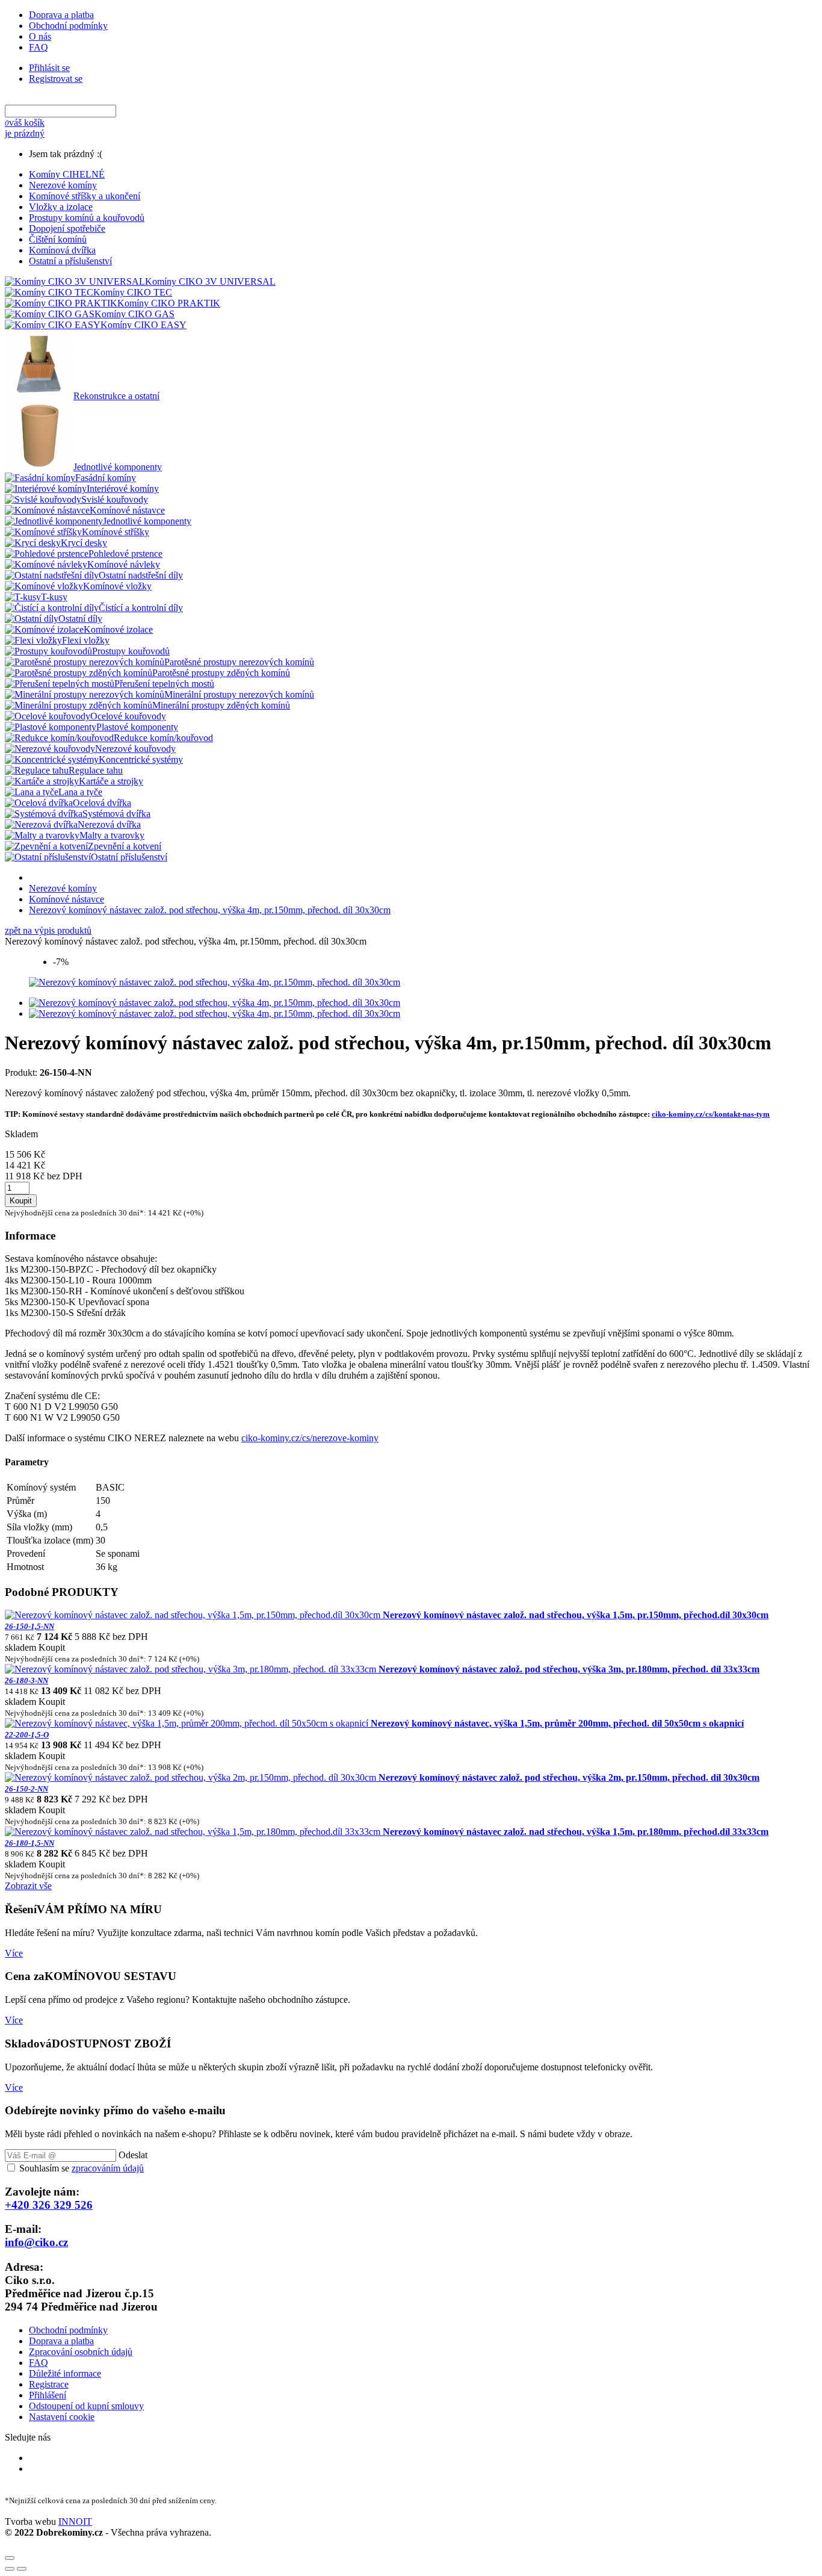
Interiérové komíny (123, 489)
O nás (40, 36)
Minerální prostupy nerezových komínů (239, 694)
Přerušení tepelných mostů (164, 684)
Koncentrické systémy (141, 759)
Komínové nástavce (127, 510)
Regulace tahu (96, 770)
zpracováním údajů (108, 2168)
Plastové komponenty (137, 727)
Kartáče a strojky (111, 781)
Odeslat (133, 2155)
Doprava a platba (61, 15)
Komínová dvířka (62, 250)
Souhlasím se (82, 2168)
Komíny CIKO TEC (133, 292)
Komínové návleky (124, 564)
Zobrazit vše (28, 1886)
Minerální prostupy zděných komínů (221, 705)
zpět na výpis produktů (48, 930)
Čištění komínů (58, 239)
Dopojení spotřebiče (67, 228)
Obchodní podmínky (68, 26)
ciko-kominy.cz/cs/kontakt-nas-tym (711, 1114)
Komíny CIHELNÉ (67, 174)
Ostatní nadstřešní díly (141, 575)
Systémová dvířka (116, 814)
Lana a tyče (80, 792)
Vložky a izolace (61, 207)
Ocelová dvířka (102, 803)
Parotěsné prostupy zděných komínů (221, 673)
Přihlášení (48, 2395)
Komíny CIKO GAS (134, 314)
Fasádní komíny (106, 478)
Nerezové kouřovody (135, 749)
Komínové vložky (117, 586)
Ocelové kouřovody (128, 716)
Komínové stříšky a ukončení (85, 196)
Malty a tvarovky (112, 835)
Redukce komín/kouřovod (163, 738)
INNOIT (75, 2522)
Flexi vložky (86, 640)
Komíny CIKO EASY (144, 325)
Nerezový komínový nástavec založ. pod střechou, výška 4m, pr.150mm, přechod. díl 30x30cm (210, 910)
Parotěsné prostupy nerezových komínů (239, 662)
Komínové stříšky (116, 532)
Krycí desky (84, 543)
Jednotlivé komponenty (118, 467)
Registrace (49, 2384)
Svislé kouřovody (115, 499)
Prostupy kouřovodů (131, 651)
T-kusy (54, 597)
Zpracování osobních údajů (81, 2352)
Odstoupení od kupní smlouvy (86, 2406)
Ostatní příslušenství (129, 857)
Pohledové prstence (125, 554)
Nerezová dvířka (109, 824)
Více (14, 1953)
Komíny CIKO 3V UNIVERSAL (210, 281)
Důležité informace (65, 2373)
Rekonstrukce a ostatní (116, 396)
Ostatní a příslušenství (70, 261)
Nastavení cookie (62, 2417)
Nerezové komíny (63, 185)
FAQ (39, 47)
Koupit (21, 1201)
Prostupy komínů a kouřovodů (87, 218)
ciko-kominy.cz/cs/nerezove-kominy (310, 1438)
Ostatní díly (80, 619)
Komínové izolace (118, 629)
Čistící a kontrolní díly (141, 608)
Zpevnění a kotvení (125, 846)
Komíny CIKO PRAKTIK (169, 303)
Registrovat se (56, 79)
